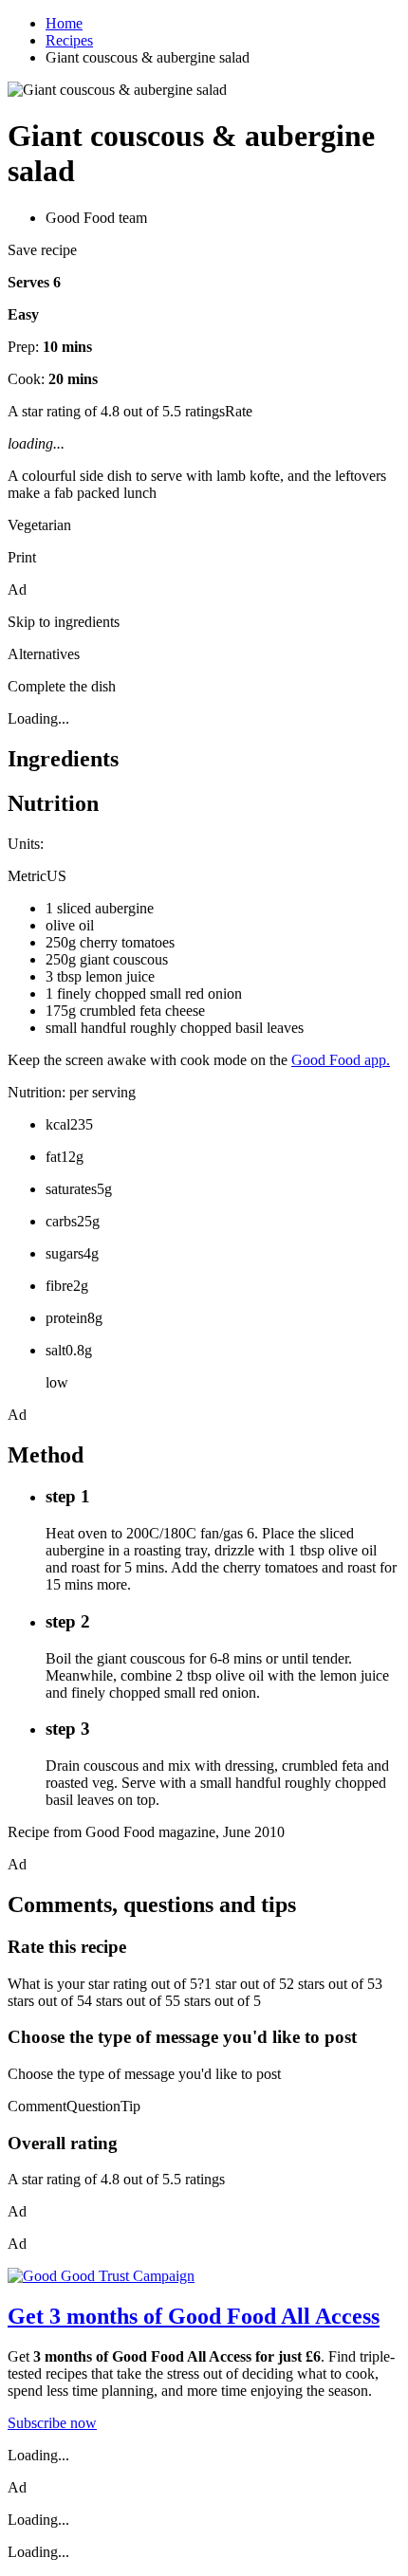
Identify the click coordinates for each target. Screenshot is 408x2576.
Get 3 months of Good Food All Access (194, 2316)
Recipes (69, 40)
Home (64, 23)
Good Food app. (341, 1060)
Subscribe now (52, 2423)
